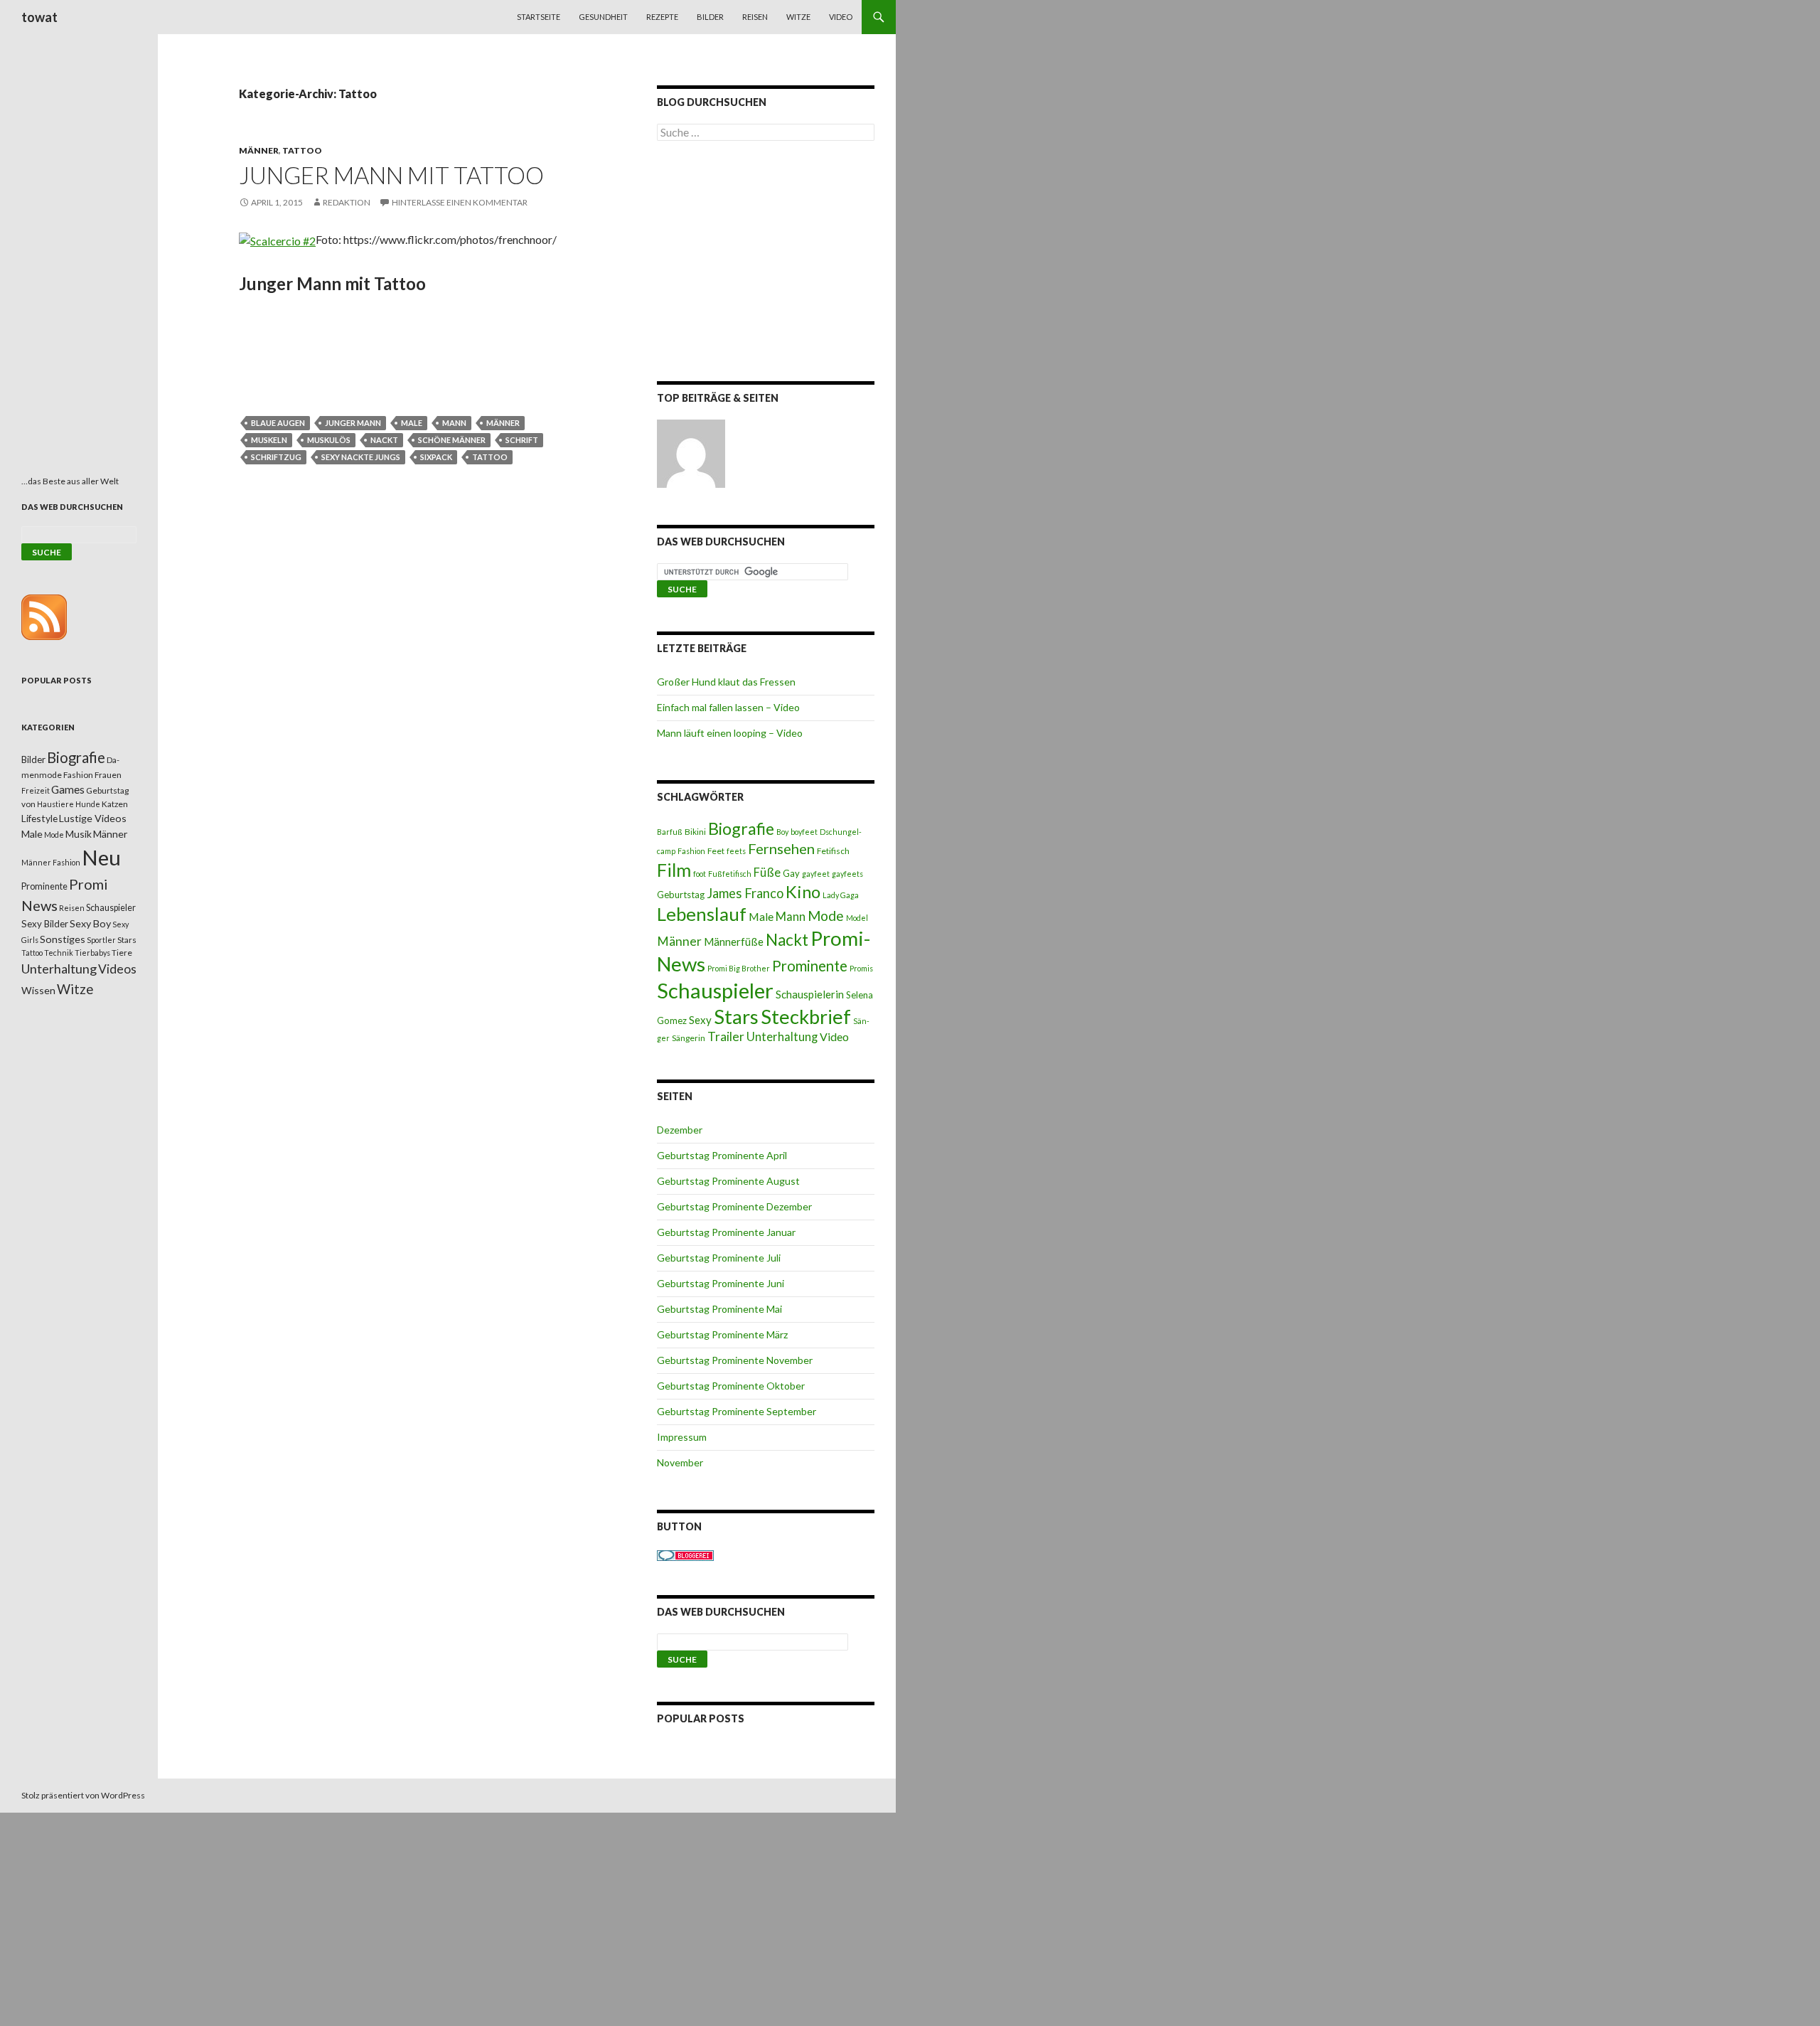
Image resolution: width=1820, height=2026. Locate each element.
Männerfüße (734, 942)
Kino (803, 892)
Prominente (810, 966)
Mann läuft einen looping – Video (730, 733)
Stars (736, 1017)
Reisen (755, 17)
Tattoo (302, 150)
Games (68, 789)
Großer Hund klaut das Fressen (726, 682)
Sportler (101, 940)
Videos (117, 969)
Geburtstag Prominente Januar (726, 1232)
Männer (259, 150)
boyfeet (804, 832)
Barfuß (670, 832)
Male (412, 423)
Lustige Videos (93, 818)
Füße (767, 873)
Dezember (680, 1130)
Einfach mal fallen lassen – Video (728, 707)
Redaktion (347, 202)
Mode (826, 916)
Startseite (539, 17)
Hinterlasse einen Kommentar (460, 202)
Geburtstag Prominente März (722, 1334)
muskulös (329, 440)
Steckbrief (806, 1017)
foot (700, 874)
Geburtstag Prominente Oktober (731, 1386)
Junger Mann (353, 423)
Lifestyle (39, 818)
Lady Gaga (841, 895)
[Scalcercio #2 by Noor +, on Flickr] (277, 239)
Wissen (38, 990)
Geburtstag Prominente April (722, 1155)
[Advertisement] (766, 264)
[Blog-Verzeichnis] (685, 1554)
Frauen (108, 775)
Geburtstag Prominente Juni (721, 1283)
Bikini (695, 832)
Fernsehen (781, 848)
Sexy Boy (90, 923)
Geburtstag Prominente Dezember (734, 1206)
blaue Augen (278, 423)
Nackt (384, 440)
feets (736, 851)
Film (674, 870)
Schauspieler (715, 990)
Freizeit (36, 790)
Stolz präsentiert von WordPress (83, 1795)
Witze (798, 17)
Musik (79, 834)
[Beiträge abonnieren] (44, 616)
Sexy (700, 1020)
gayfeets (847, 874)
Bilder (710, 17)
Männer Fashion (51, 862)
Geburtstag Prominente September (737, 1411)
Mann (454, 423)
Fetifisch (833, 851)
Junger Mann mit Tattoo (391, 175)
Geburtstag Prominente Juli (719, 1258)
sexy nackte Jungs (361, 457)
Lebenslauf (702, 914)
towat (39, 17)
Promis (861, 968)
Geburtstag (681, 895)
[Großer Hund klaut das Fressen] (691, 454)
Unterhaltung (782, 1037)
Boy (782, 832)
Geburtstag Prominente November (735, 1360)
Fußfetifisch (730, 874)
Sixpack (436, 457)
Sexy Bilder (45, 924)
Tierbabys (92, 953)
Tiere (122, 953)
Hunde (88, 804)
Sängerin (689, 1038)
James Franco (745, 893)
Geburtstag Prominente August (728, 1181)
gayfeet (816, 874)
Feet (716, 851)
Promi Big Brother (739, 968)
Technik (59, 953)
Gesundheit (603, 17)
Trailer (726, 1036)
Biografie (741, 828)
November (680, 1462)
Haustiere (55, 804)
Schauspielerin (810, 994)
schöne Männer (452, 440)
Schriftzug (276, 457)
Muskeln (269, 440)
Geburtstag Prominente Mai (719, 1309)
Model (857, 918)
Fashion (691, 851)
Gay (791, 873)
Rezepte (662, 17)
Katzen (115, 804)
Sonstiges (63, 939)
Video (841, 17)
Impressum (682, 1437)
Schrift (522, 440)
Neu (101, 857)
